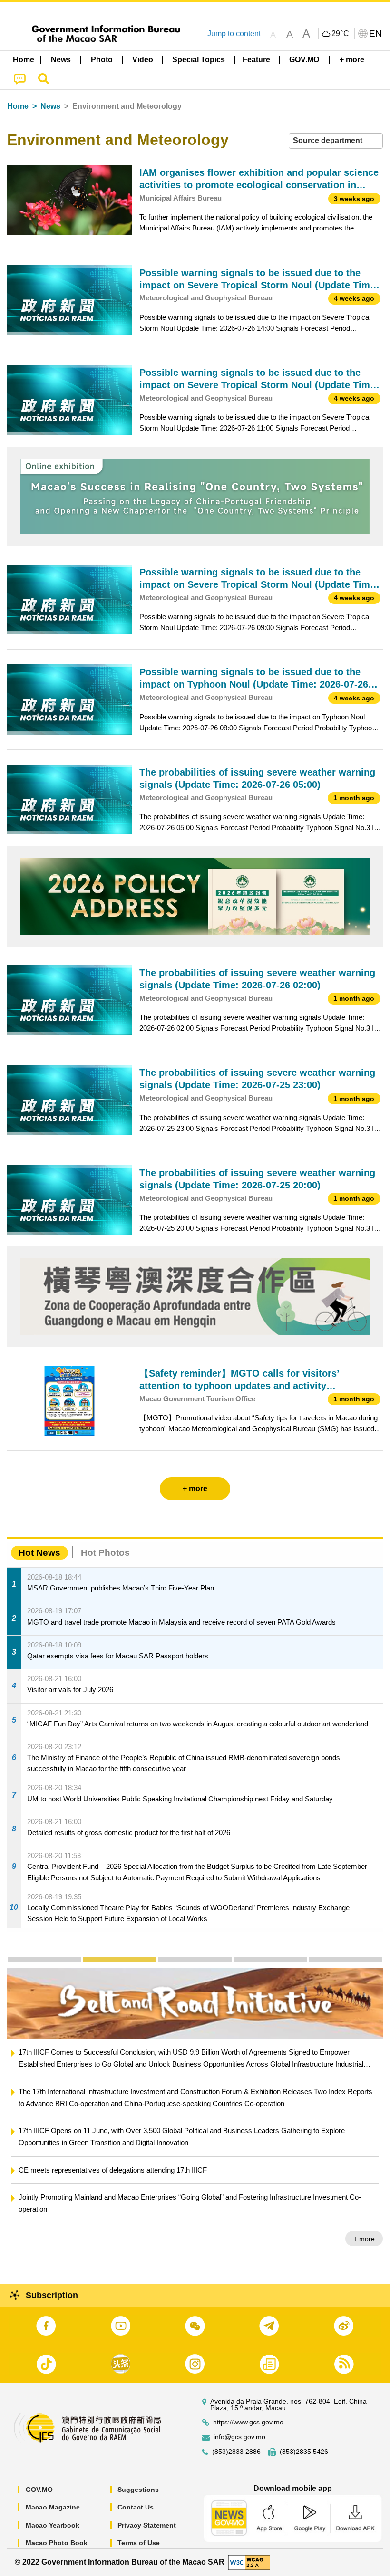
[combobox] (336, 141)
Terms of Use (139, 2543)
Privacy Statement (147, 2525)
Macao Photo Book (57, 2543)
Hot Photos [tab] (105, 1553)
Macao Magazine (53, 2507)
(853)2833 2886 (236, 2452)
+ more (364, 2215)
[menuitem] (61, 60)
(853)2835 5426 (304, 2452)
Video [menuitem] (143, 60)
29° (341, 34)
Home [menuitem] (24, 60)
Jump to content (234, 34)
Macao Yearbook (53, 2525)
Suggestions (138, 2490)
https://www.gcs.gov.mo (248, 2422)
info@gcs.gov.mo (239, 2437)
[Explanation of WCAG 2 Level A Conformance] (249, 2562)
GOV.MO (39, 2490)
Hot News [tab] (39, 1553)
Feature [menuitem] (256, 60)
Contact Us (136, 2507)
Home (18, 106)
